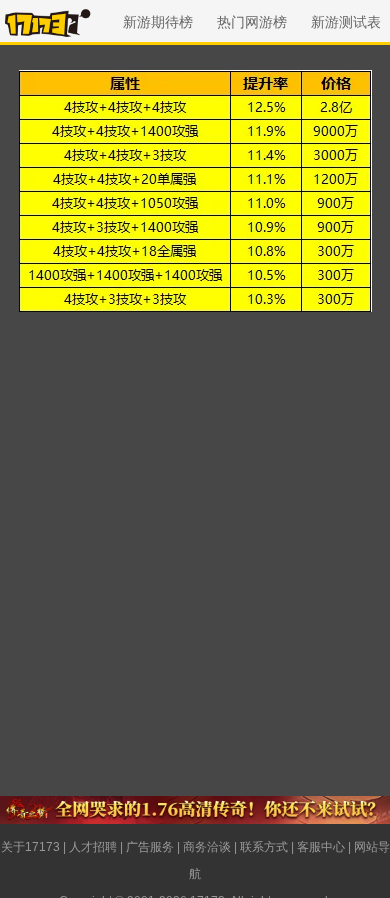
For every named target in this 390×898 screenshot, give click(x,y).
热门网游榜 (252, 22)
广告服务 (150, 847)
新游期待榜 (158, 22)
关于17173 (30, 847)
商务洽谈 (207, 847)
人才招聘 (93, 847)
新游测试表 (346, 22)
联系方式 (264, 847)
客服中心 (321, 847)
